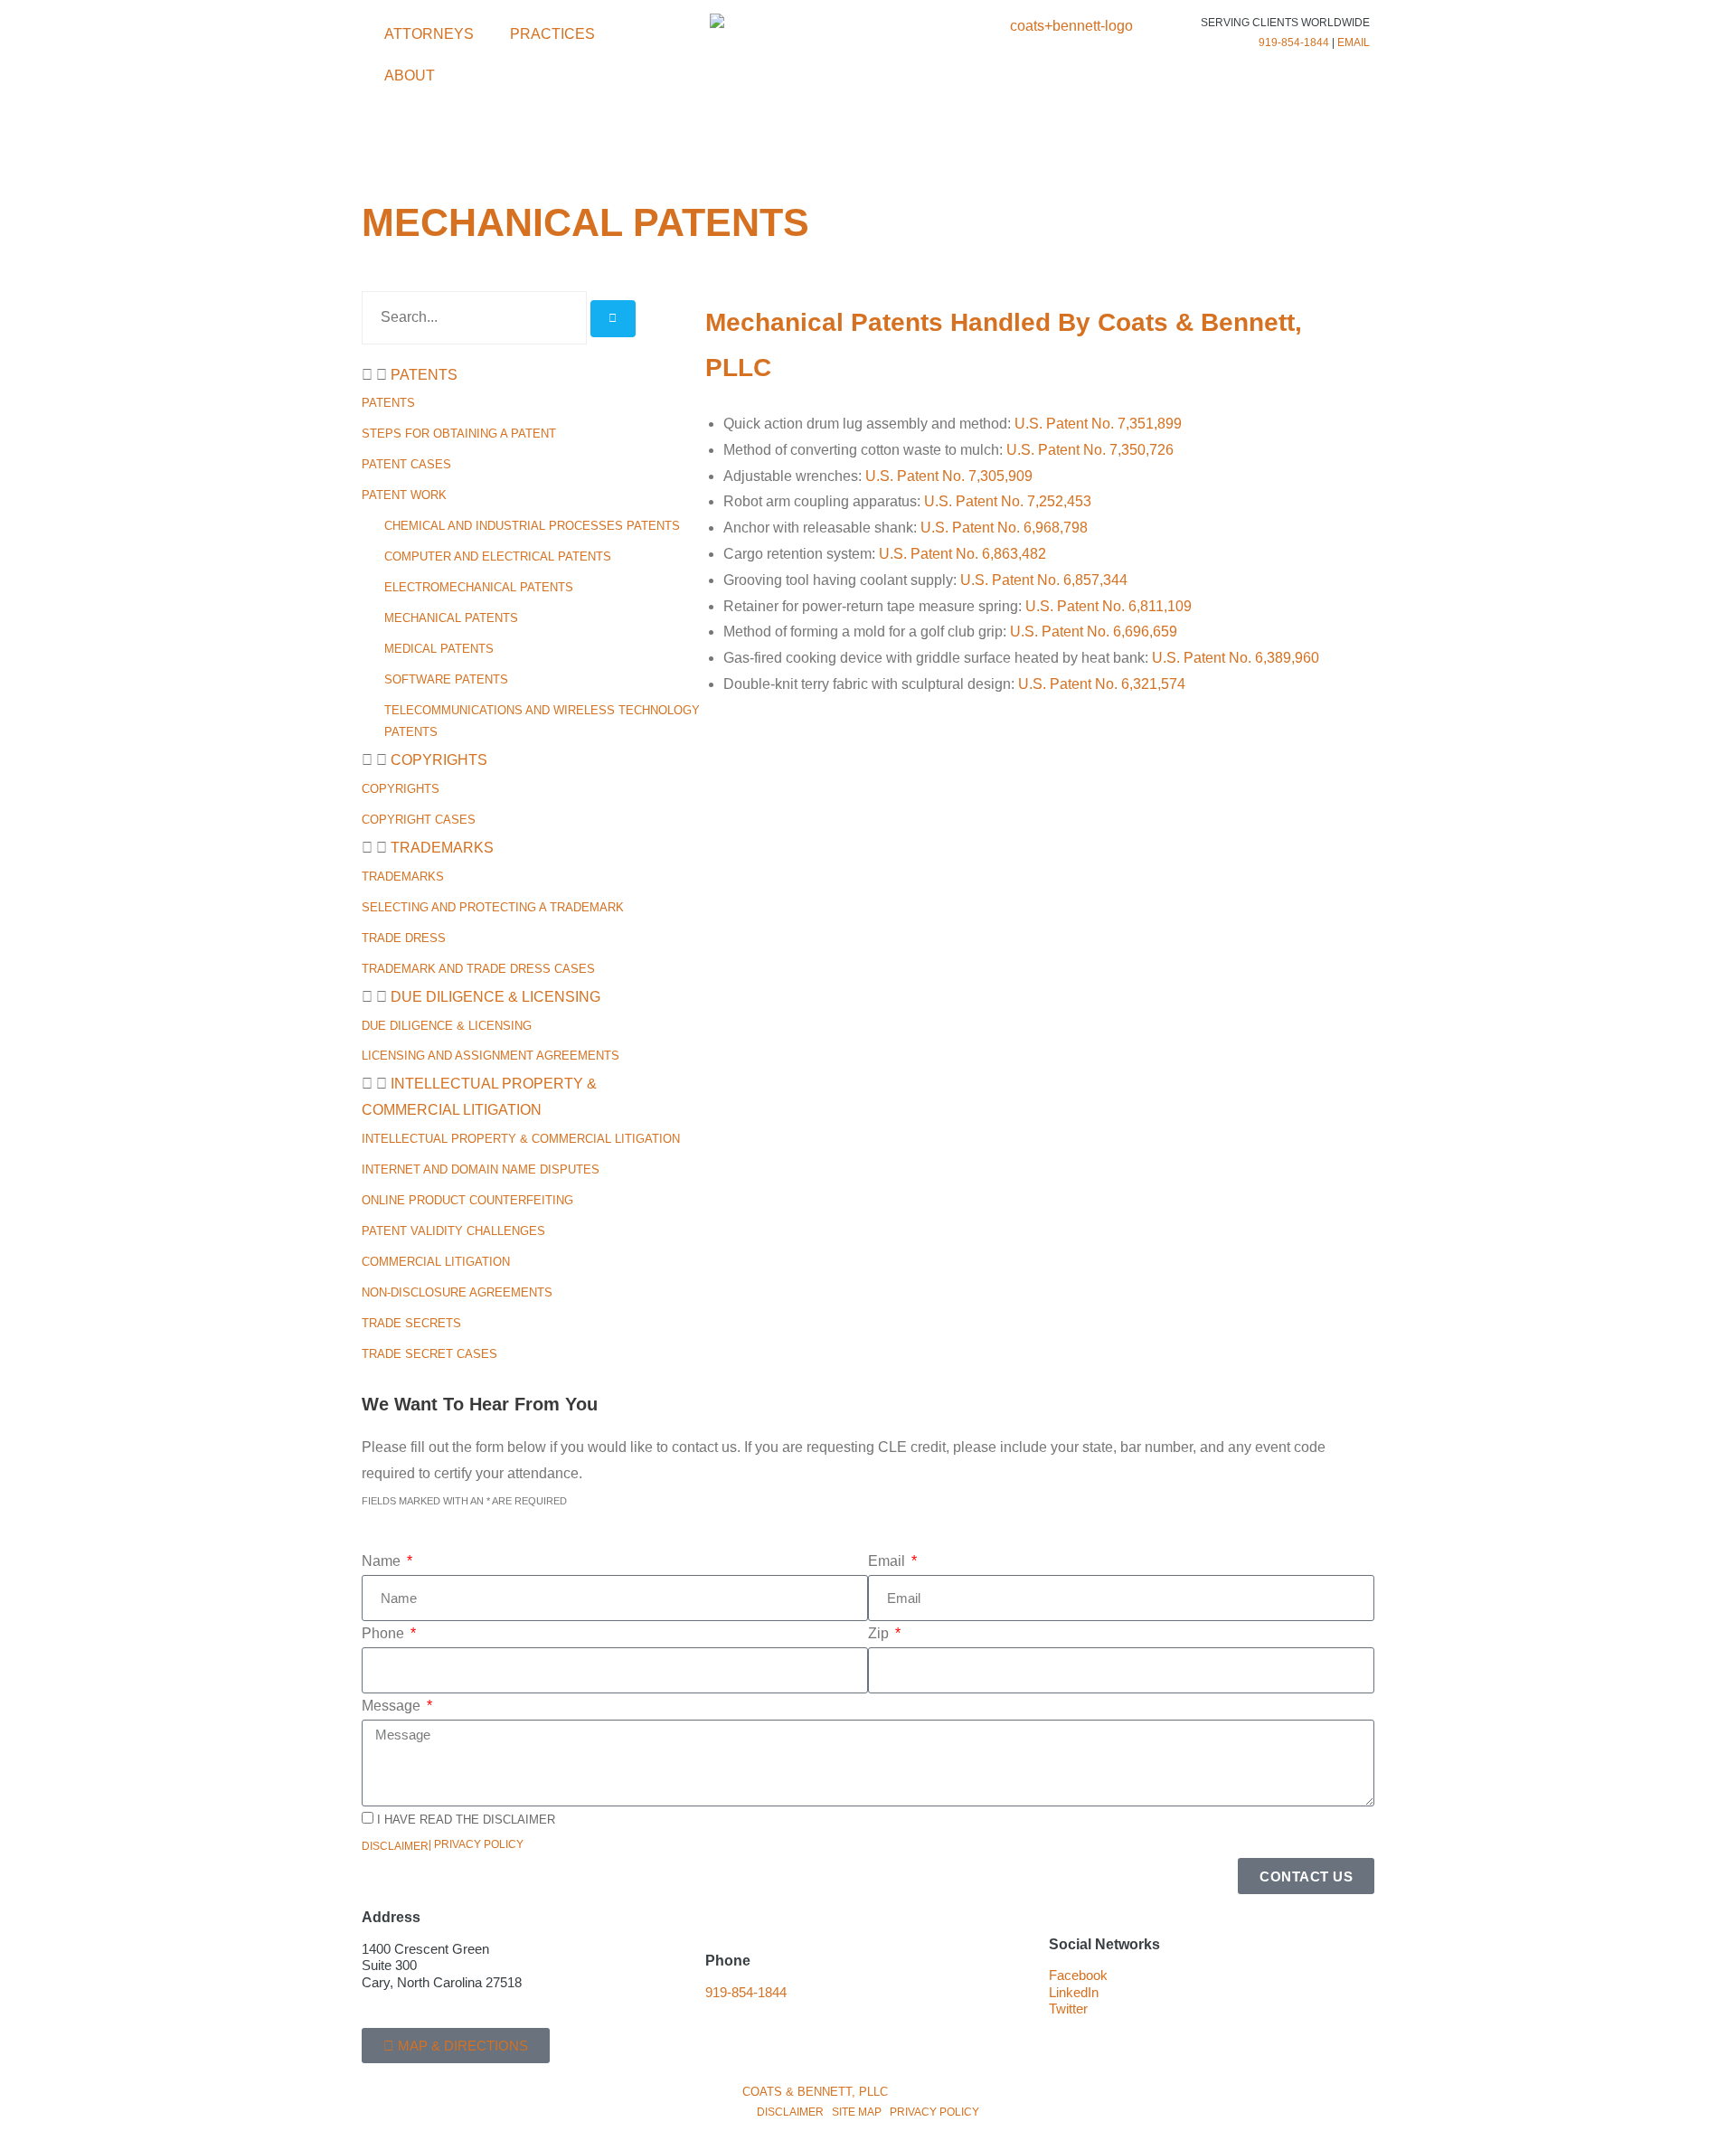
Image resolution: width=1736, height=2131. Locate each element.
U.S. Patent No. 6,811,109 (1109, 606)
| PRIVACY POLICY (476, 1844)
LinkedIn (1074, 1993)
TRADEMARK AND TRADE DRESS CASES (478, 969)
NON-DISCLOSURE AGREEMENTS (457, 1292)
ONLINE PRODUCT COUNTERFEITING (467, 1200)
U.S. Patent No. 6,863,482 (962, 554)
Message (393, 1706)
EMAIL (1354, 42)
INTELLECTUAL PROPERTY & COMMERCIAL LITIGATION (521, 1139)
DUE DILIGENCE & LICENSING (495, 997)
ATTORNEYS (429, 34)
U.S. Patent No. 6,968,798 (1004, 528)
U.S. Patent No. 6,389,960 (1236, 658)
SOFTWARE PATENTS (446, 679)
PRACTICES (552, 34)
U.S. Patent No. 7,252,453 (1008, 501)
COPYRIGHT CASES (419, 820)
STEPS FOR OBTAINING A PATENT (459, 434)
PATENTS (424, 375)
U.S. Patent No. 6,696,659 (1094, 632)
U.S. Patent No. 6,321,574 (1102, 684)
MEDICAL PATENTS (439, 649)
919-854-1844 (1294, 42)
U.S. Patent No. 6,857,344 (1044, 580)
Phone (385, 1633)
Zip (880, 1633)
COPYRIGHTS (439, 760)
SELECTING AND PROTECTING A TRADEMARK (493, 907)
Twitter (1068, 2009)
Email (888, 1561)
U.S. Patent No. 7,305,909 (949, 476)
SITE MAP (857, 2112)
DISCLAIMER (790, 2112)
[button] (524, 376)
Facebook (1078, 1975)
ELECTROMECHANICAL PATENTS (479, 587)
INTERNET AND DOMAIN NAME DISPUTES (481, 1169)
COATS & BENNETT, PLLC (815, 2092)
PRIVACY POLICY (934, 2112)
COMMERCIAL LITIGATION (436, 1262)
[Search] (613, 319)
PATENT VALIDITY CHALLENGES (453, 1231)
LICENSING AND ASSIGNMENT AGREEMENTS (491, 1056)
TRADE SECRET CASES (429, 1354)
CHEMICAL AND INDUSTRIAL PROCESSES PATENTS (532, 526)
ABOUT (410, 75)
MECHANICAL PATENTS (451, 618)
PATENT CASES (406, 464)
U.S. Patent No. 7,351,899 (1098, 424)
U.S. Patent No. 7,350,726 (1090, 450)
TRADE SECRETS (411, 1323)
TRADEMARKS (442, 848)
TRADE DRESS (404, 938)
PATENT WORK (404, 495)
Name (383, 1561)
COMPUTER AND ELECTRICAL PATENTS (498, 556)
